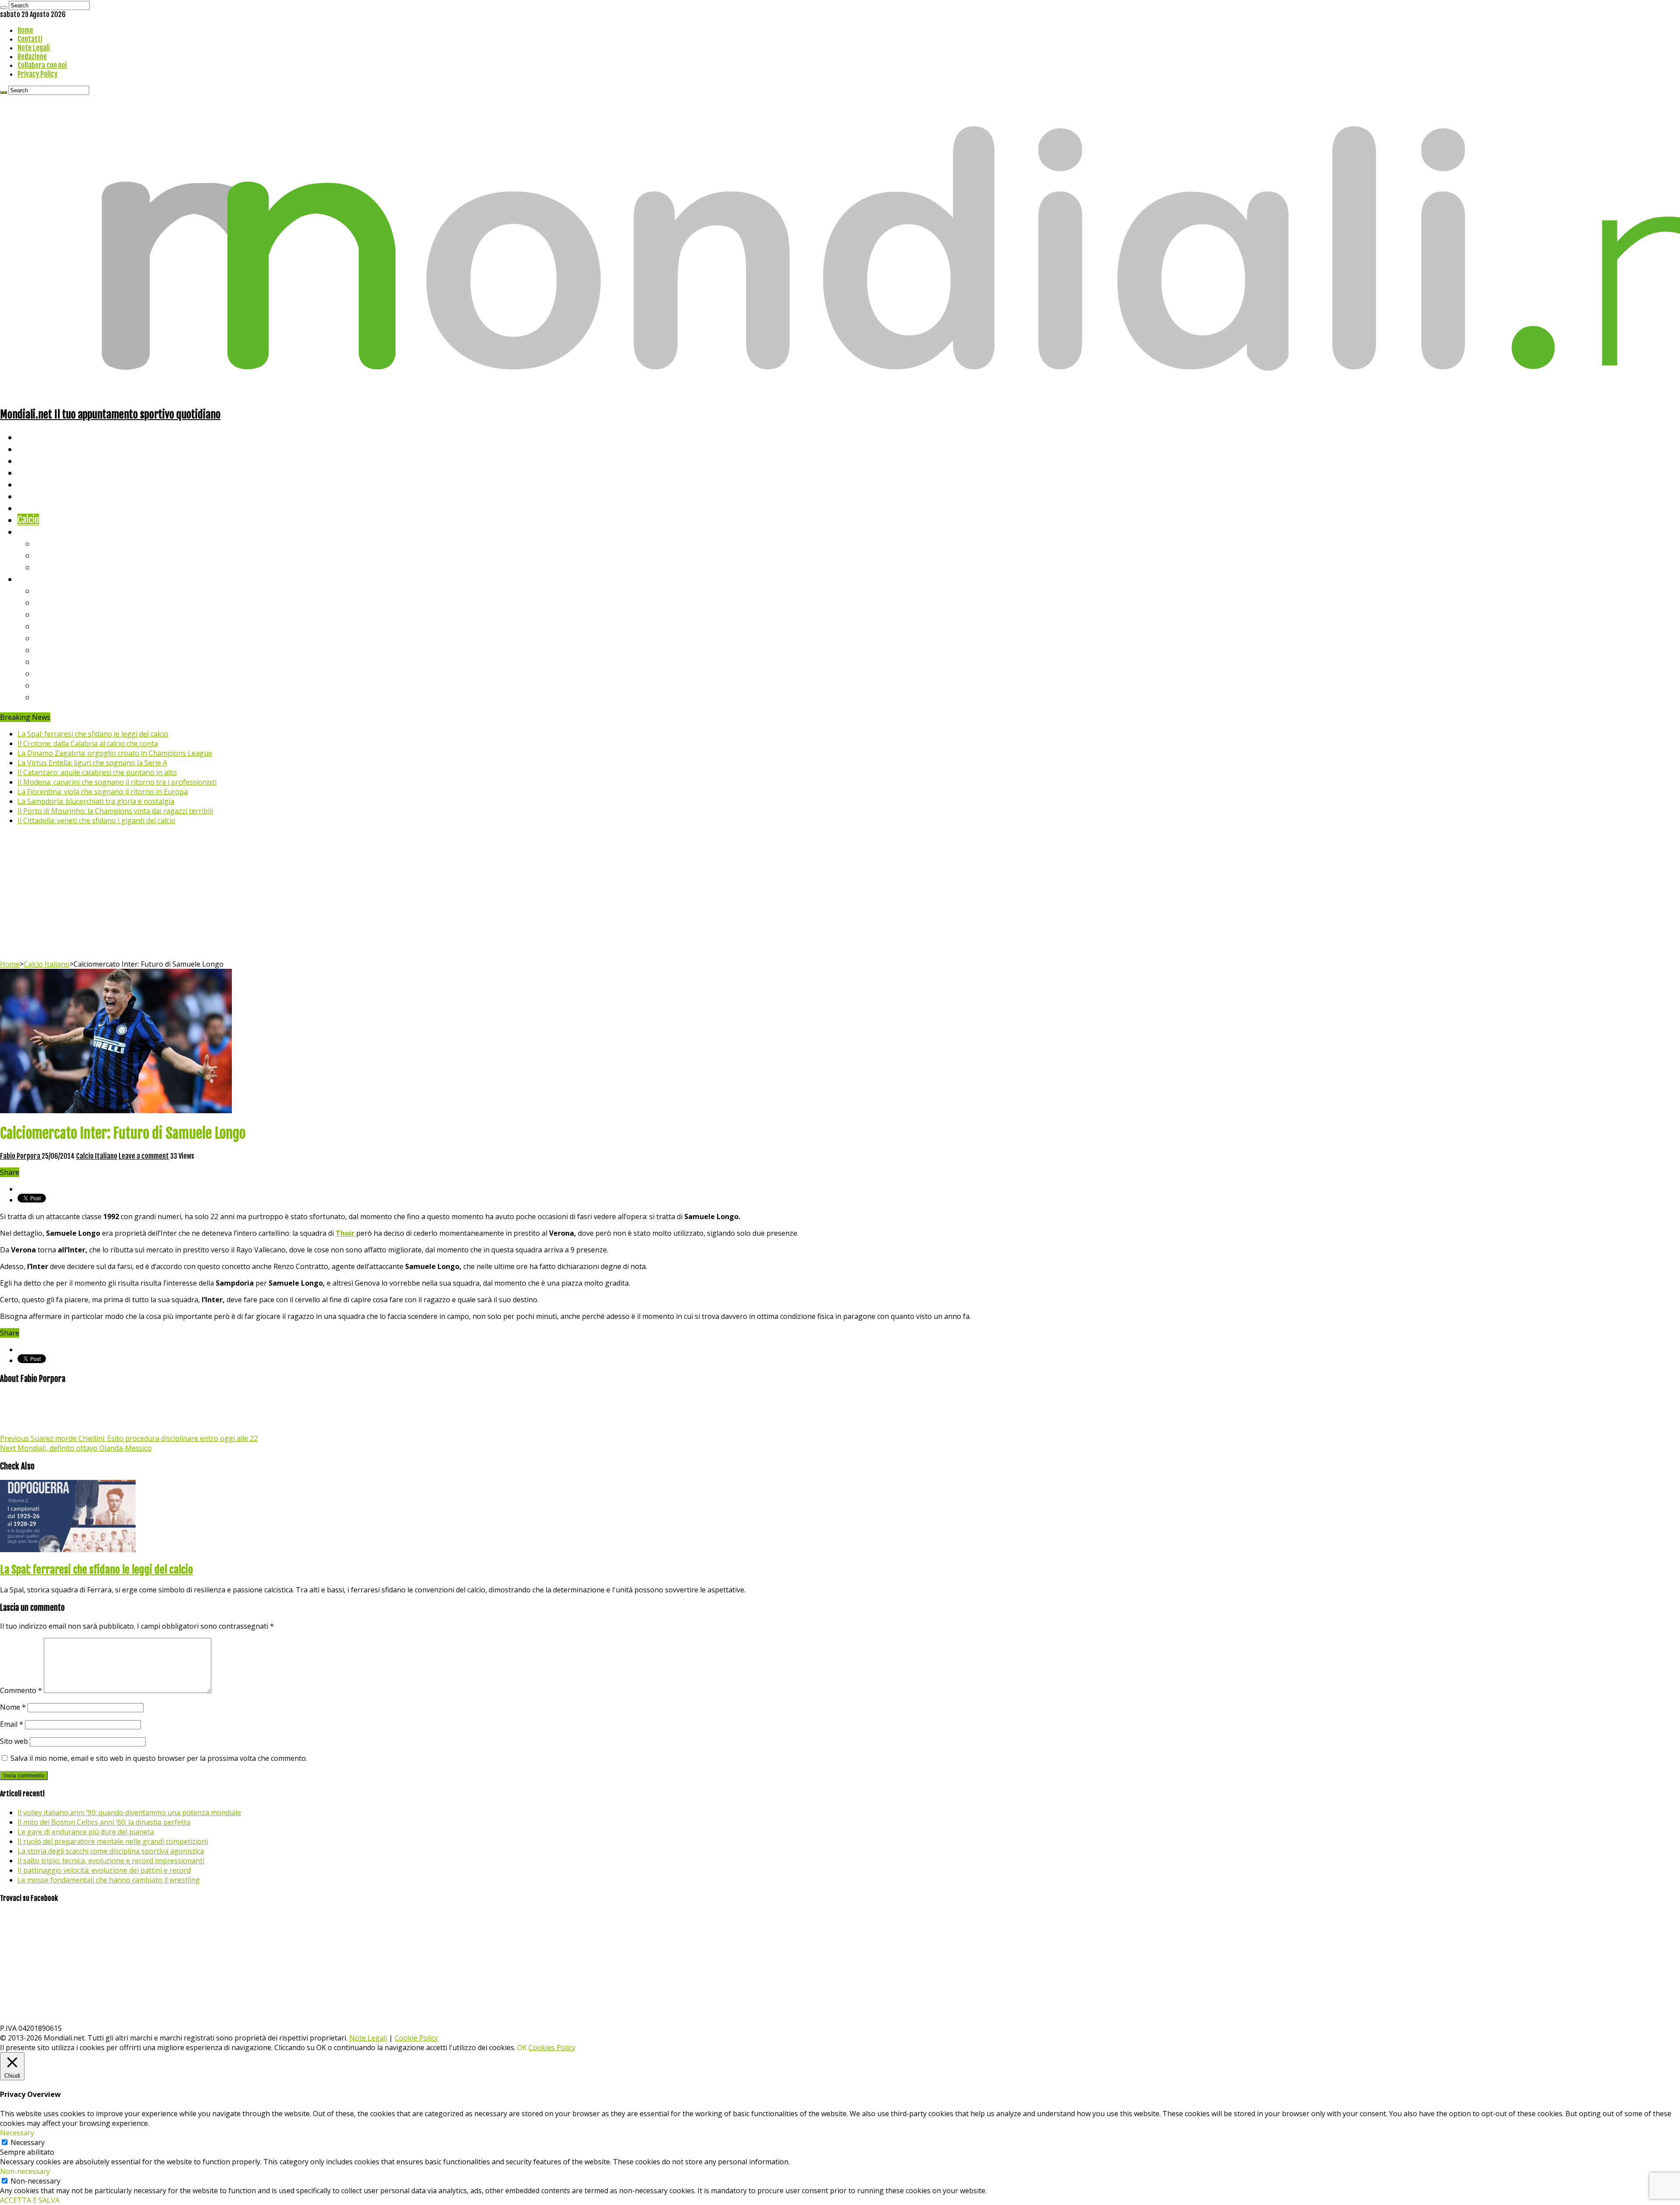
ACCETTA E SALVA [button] (30, 2200)
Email (12, 1724)
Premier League (64, 614)
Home (25, 30)
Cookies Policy (552, 2047)
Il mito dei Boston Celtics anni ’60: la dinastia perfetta (104, 1822)
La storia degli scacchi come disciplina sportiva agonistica (111, 1851)
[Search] (3, 7)
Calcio (28, 520)
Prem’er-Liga (59, 685)
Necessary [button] (17, 2133)
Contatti (30, 39)
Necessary (28, 2142)
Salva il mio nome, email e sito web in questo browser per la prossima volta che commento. (159, 1758)
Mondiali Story (45, 496)
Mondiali (33, 484)
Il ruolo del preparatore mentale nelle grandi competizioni (113, 1841)
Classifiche (37, 579)
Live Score (37, 531)
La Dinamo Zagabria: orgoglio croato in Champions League (115, 753)
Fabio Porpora (21, 1156)
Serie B (49, 602)
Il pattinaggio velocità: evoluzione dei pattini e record (104, 1870)
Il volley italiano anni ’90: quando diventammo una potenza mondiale (129, 1812)
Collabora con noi (42, 65)
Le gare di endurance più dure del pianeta (86, 1832)
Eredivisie (53, 661)
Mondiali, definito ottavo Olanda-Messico (76, 1448)
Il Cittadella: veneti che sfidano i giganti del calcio (96, 820)
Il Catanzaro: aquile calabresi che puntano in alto (97, 772)
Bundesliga (55, 638)
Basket (48, 567)
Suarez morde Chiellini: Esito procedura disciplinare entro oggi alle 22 (129, 1438)
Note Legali (34, 48)
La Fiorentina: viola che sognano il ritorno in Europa (103, 792)
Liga (42, 626)
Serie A (48, 591)
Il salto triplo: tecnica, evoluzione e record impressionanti (111, 1861)
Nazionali (34, 472)
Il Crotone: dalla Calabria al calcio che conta (88, 743)
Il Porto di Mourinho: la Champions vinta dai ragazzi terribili (115, 811)
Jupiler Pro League (70, 697)
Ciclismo (33, 449)
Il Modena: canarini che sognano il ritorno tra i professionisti (117, 782)
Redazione (32, 56)
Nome (13, 1707)
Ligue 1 (48, 650)
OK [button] (522, 2047)
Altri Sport (37, 461)
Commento (21, 1690)
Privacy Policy (37, 74)
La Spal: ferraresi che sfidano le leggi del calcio (93, 734)
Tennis (47, 555)
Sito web (14, 1741)
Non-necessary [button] (25, 2171)
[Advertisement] (840, 894)
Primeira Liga (60, 673)
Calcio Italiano (47, 964)
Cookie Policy (416, 2038)
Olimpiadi (34, 508)
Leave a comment (144, 1156)
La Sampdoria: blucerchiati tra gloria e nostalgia (96, 801)
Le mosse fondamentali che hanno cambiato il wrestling (109, 1880)
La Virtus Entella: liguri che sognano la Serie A (92, 763)
